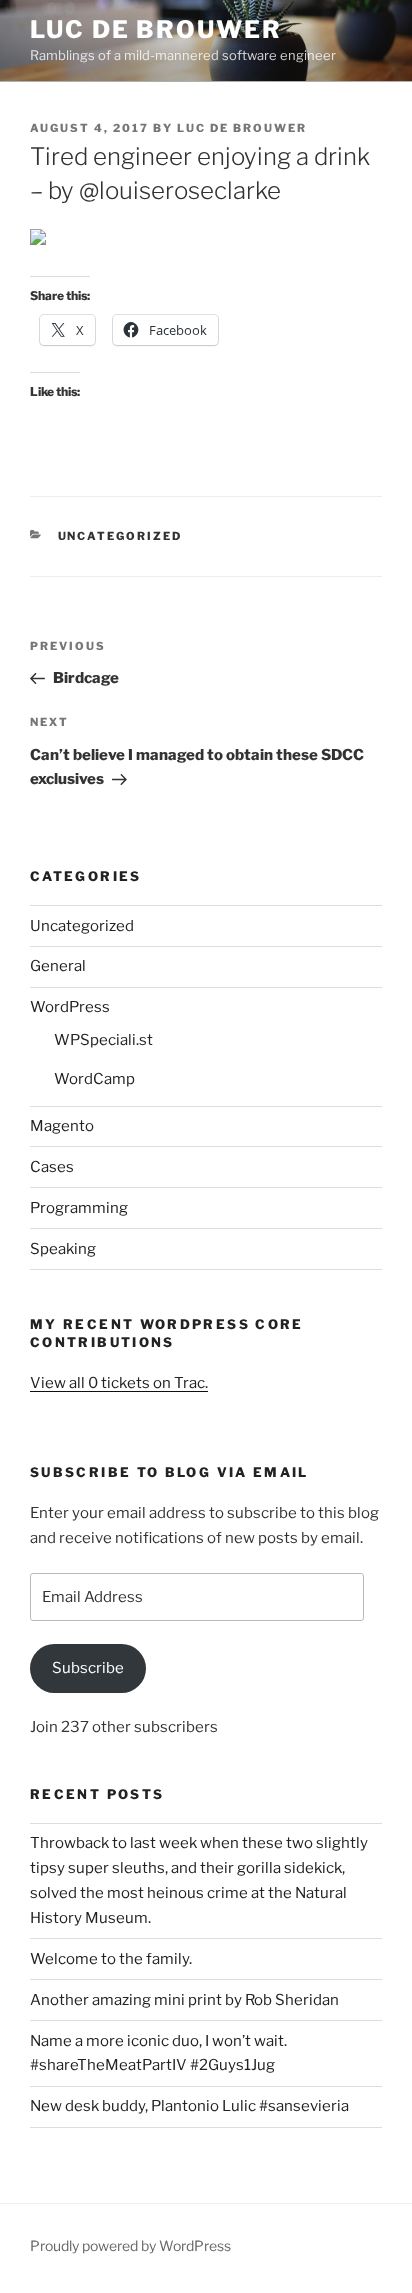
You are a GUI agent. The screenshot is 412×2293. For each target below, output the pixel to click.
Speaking (63, 1249)
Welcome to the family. (111, 1959)
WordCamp (94, 1079)
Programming (79, 1208)
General (58, 966)
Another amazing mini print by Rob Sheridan (184, 2000)
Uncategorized (120, 536)
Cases (52, 1167)
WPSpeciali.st (103, 1040)
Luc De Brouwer (156, 29)
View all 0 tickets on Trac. (119, 1383)
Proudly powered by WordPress (130, 2245)
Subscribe (88, 1668)
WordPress (70, 1007)
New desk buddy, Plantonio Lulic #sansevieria (189, 2106)
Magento (62, 1126)
